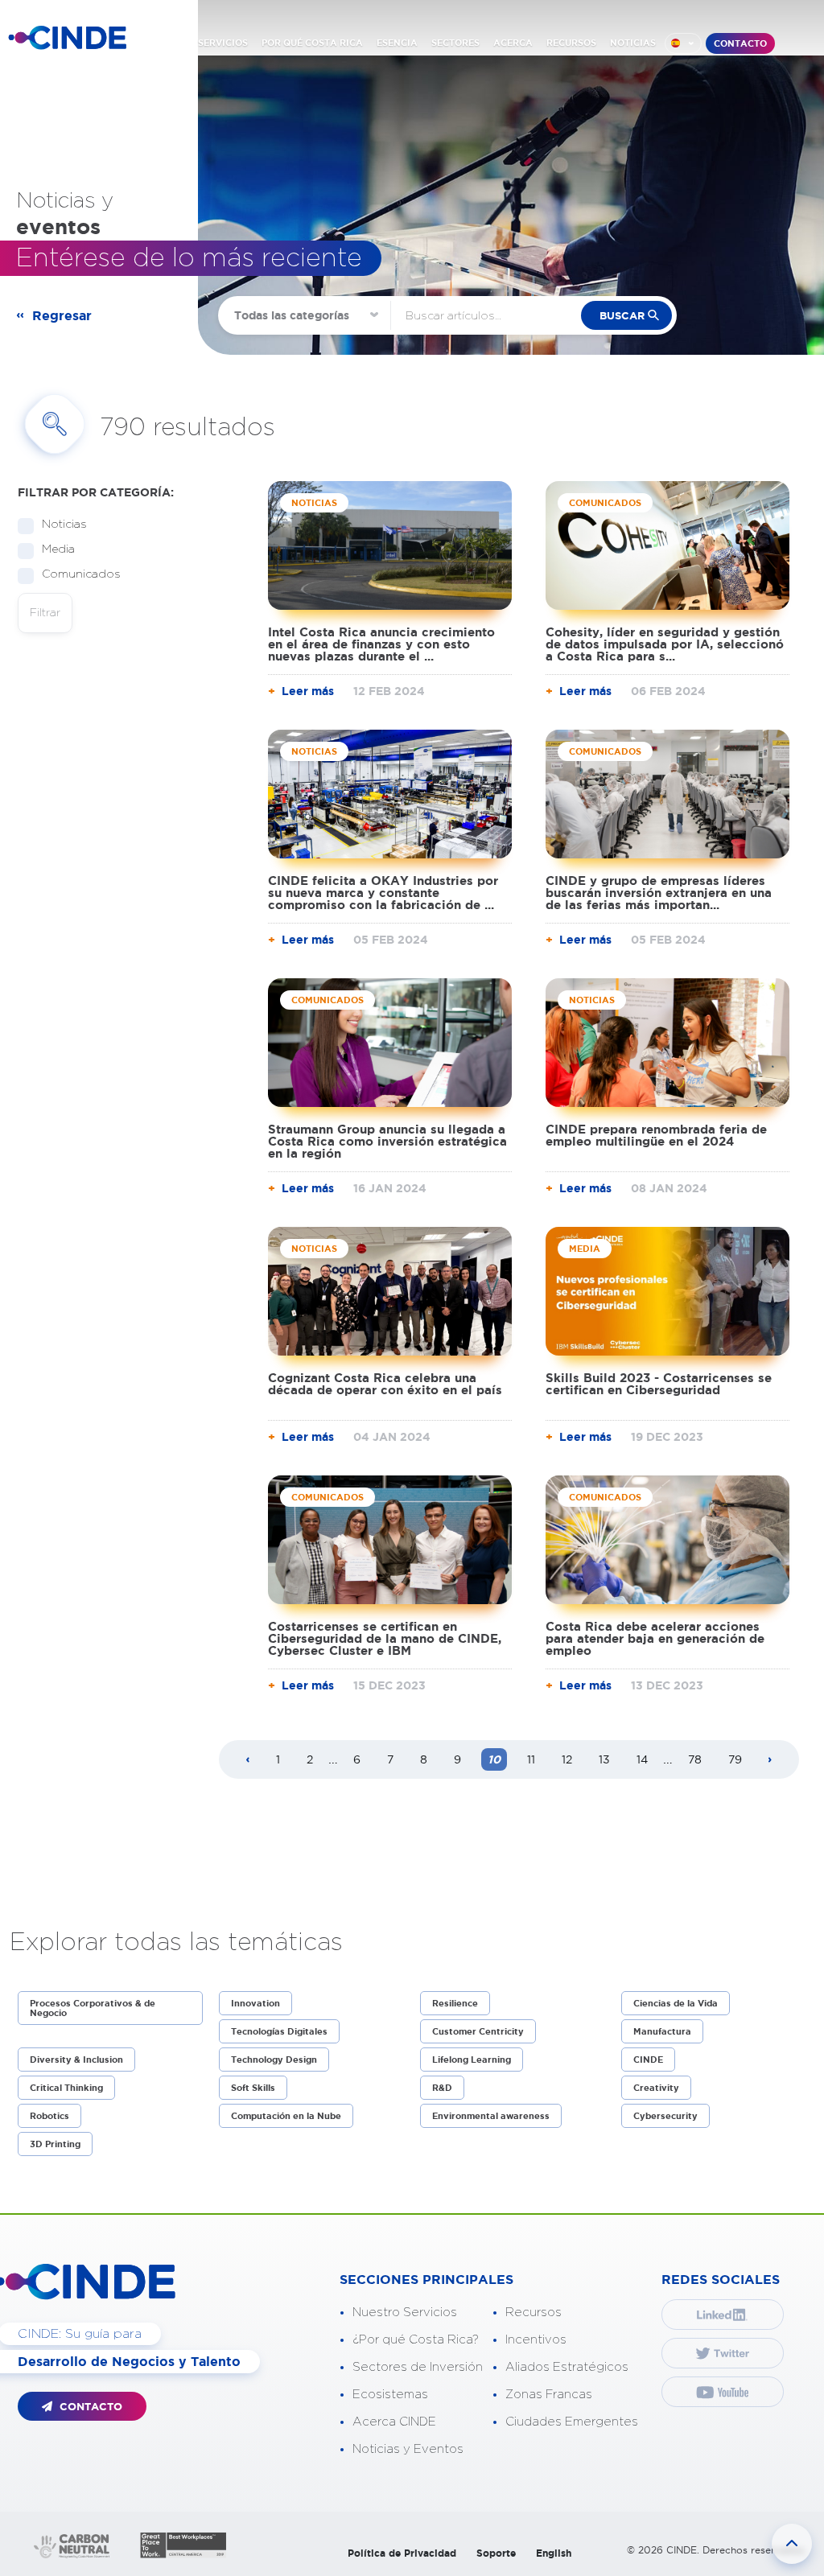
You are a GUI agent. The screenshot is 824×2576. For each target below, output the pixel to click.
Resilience (455, 2003)
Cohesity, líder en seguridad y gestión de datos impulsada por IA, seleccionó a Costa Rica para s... (665, 644)
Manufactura (662, 2031)
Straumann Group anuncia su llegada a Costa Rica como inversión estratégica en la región (387, 1141)
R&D (442, 2088)
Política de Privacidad (402, 2553)
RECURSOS (571, 43)
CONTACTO (740, 43)
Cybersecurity (665, 2116)
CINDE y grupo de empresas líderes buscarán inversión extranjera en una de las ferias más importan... (659, 893)
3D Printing (55, 2144)
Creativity (656, 2088)
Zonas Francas (549, 2395)
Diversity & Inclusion (76, 2060)
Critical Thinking (66, 2088)
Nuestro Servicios (405, 2313)
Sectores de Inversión (418, 2367)
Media (58, 549)
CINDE (648, 2060)
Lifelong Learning (472, 2060)
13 (604, 1759)
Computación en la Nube (286, 2116)
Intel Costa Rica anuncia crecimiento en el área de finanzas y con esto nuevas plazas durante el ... (381, 644)
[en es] (683, 43)
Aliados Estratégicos (567, 2367)
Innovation (255, 2003)
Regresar (62, 315)
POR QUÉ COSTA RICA (312, 43)
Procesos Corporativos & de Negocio (93, 2008)
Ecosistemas (390, 2395)
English (554, 2553)
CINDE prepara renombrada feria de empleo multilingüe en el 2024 (656, 1135)
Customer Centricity (478, 2031)
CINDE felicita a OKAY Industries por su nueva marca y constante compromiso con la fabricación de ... (383, 893)
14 (642, 1759)
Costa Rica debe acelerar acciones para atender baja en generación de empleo (655, 1638)
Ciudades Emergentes (572, 2422)
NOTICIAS (633, 43)
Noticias (64, 525)
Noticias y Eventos (408, 2449)
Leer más (308, 691)
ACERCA (513, 43)
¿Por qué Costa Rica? (416, 2340)
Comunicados (81, 574)
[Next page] (770, 1760)
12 (567, 1759)
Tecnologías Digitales (279, 2031)
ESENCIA (397, 43)
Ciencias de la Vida (676, 2003)
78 (695, 1759)
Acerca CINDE (394, 2422)
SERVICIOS (223, 43)
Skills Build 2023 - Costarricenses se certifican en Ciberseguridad (659, 1384)
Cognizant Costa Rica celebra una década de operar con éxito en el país (385, 1384)
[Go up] (792, 2544)
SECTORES (455, 43)
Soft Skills (253, 2088)
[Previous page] (248, 1760)
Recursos (534, 2313)
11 (531, 1759)
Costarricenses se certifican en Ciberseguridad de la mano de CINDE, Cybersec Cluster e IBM (385, 1638)
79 (735, 1759)
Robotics (49, 2116)
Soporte (496, 2553)
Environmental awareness (491, 2116)
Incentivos (536, 2340)
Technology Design (274, 2060)
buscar (622, 316)
